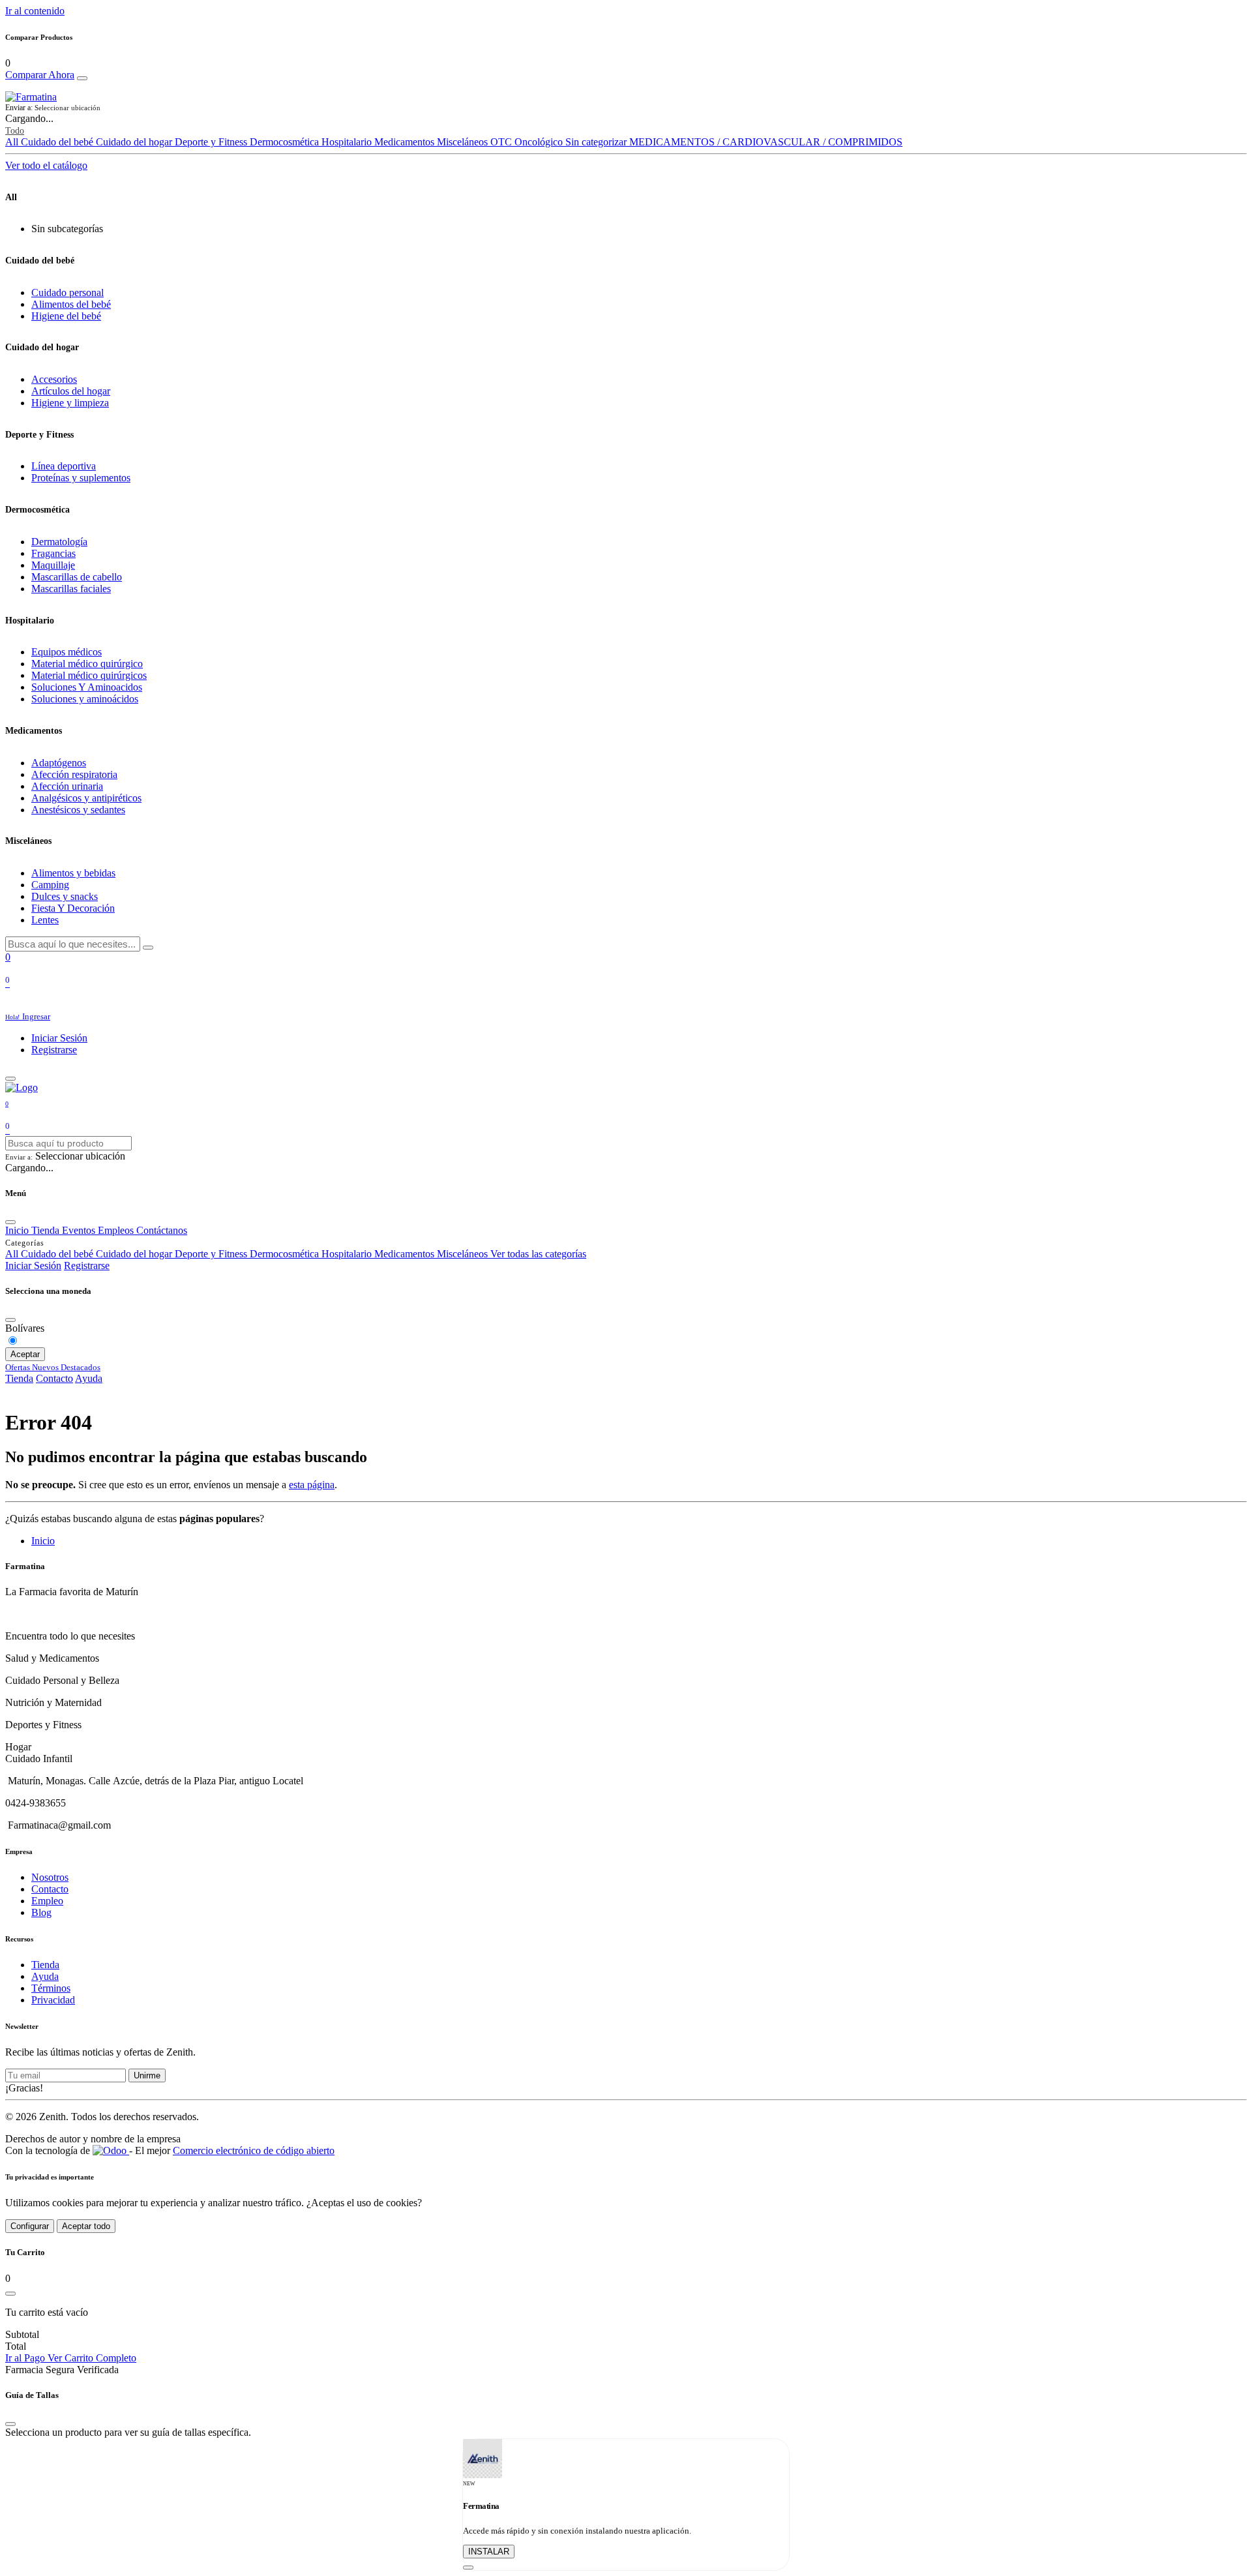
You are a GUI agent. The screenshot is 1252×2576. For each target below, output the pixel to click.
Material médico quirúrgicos (89, 675)
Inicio (43, 1541)
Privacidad (53, 2000)
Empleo (47, 1901)
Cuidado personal (67, 292)
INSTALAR (489, 2552)
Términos (51, 1988)
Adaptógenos (59, 763)
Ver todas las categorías (538, 1254)
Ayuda (89, 1378)
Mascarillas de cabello (77, 577)
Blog (41, 1912)
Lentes (45, 920)
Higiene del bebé (66, 316)
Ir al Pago (26, 2358)
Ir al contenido (35, 11)
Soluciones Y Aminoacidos (87, 687)
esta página (312, 1485)
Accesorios (54, 379)
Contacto (54, 1378)
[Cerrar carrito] (10, 2294)
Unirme (147, 2075)
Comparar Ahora (40, 75)
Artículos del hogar (71, 391)
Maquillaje (53, 565)
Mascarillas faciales (71, 589)
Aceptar (25, 1354)
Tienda (19, 1378)
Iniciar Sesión (59, 1038)
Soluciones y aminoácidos (85, 699)
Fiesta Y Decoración (73, 908)
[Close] (82, 78)
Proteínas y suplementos (81, 478)
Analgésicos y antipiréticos (86, 798)
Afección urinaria (67, 786)
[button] (626, 108)
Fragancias (53, 553)
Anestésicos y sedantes (78, 810)
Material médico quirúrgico (87, 664)
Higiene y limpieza (70, 403)
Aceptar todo (86, 2226)
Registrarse (54, 1050)
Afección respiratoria (74, 774)
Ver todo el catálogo (46, 165)
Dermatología (59, 542)
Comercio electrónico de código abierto (254, 2150)
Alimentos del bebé (71, 304)
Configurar (30, 2226)
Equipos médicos (67, 652)
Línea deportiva (64, 466)
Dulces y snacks (65, 896)
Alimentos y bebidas (73, 873)
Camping (50, 885)
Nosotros (50, 1877)
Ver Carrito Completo (92, 2358)
